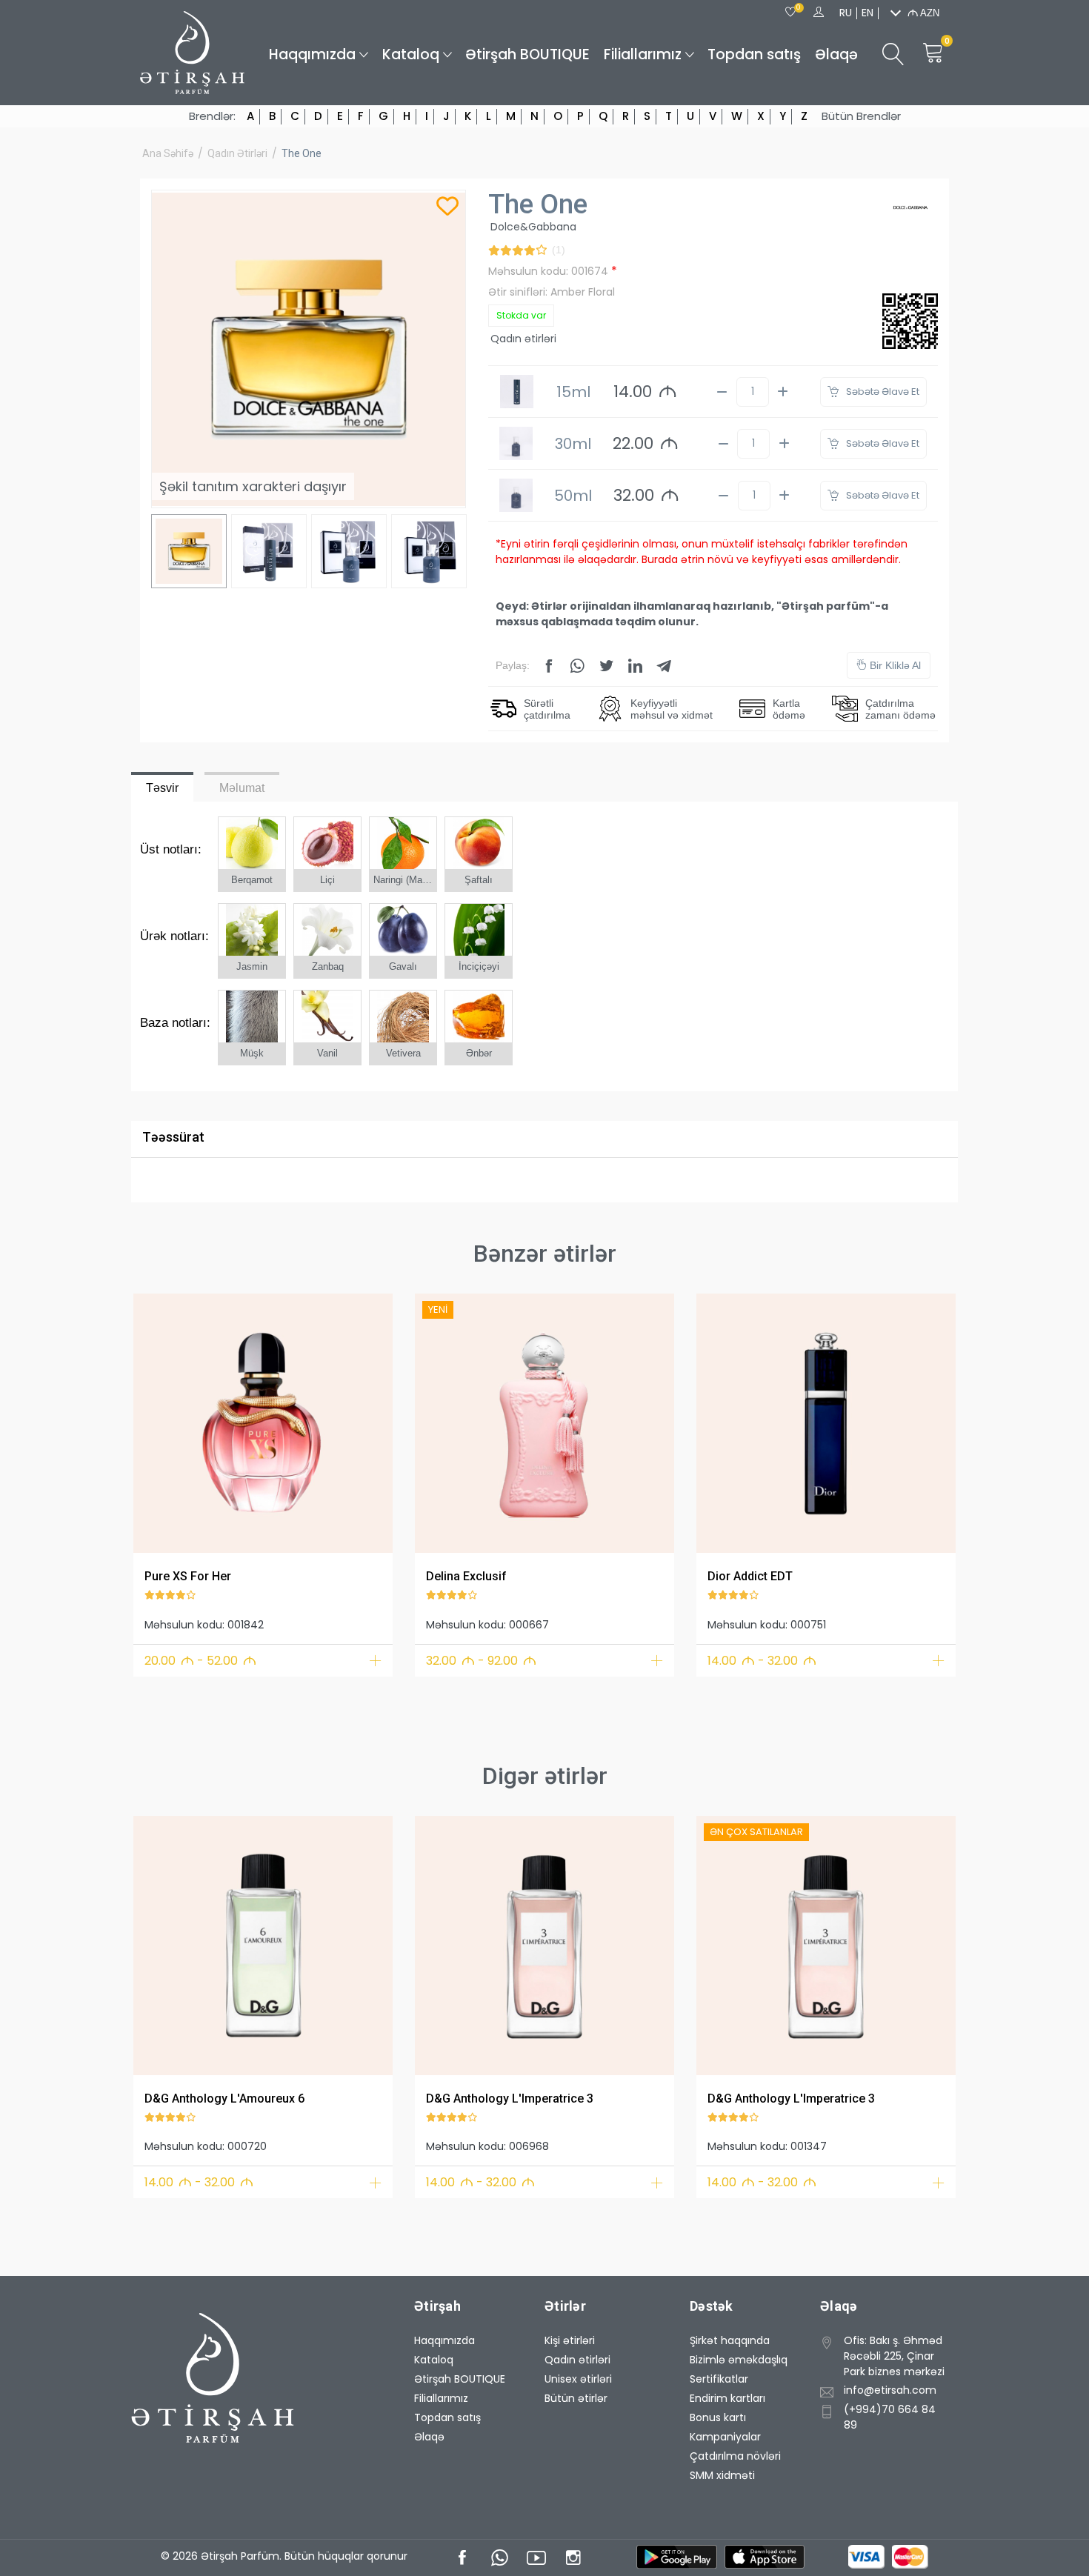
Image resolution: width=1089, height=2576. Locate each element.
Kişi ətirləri (570, 2340)
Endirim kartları (727, 2398)
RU (846, 13)
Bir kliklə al (894, 665)
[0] (790, 13)
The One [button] (302, 153)
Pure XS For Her (188, 1576)
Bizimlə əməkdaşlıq (739, 2360)
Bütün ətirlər (576, 2398)
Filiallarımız (643, 54)
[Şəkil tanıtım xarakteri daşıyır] (263, 1423)
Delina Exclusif (466, 1576)
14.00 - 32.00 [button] (762, 1661)
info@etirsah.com (890, 2390)
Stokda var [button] (521, 315)
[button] (154, 1421)
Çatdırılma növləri (735, 2456)
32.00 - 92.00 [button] (481, 1661)
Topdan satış (754, 54)
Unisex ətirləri (578, 2379)
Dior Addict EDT (750, 1576)
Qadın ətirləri (237, 153)
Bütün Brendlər (861, 116)
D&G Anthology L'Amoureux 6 (224, 2099)
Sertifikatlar (719, 2379)
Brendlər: (212, 116)
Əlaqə (836, 54)
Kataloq (411, 54)
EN (867, 13)
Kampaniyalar (725, 2437)
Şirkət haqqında (730, 2340)
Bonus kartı (718, 2417)
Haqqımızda (312, 54)
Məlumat (242, 788)
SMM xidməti (722, 2475)
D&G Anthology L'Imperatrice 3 (510, 2099)
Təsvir (162, 788)
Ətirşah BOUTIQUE (527, 54)
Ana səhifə (168, 153)
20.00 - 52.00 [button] (200, 1661)
